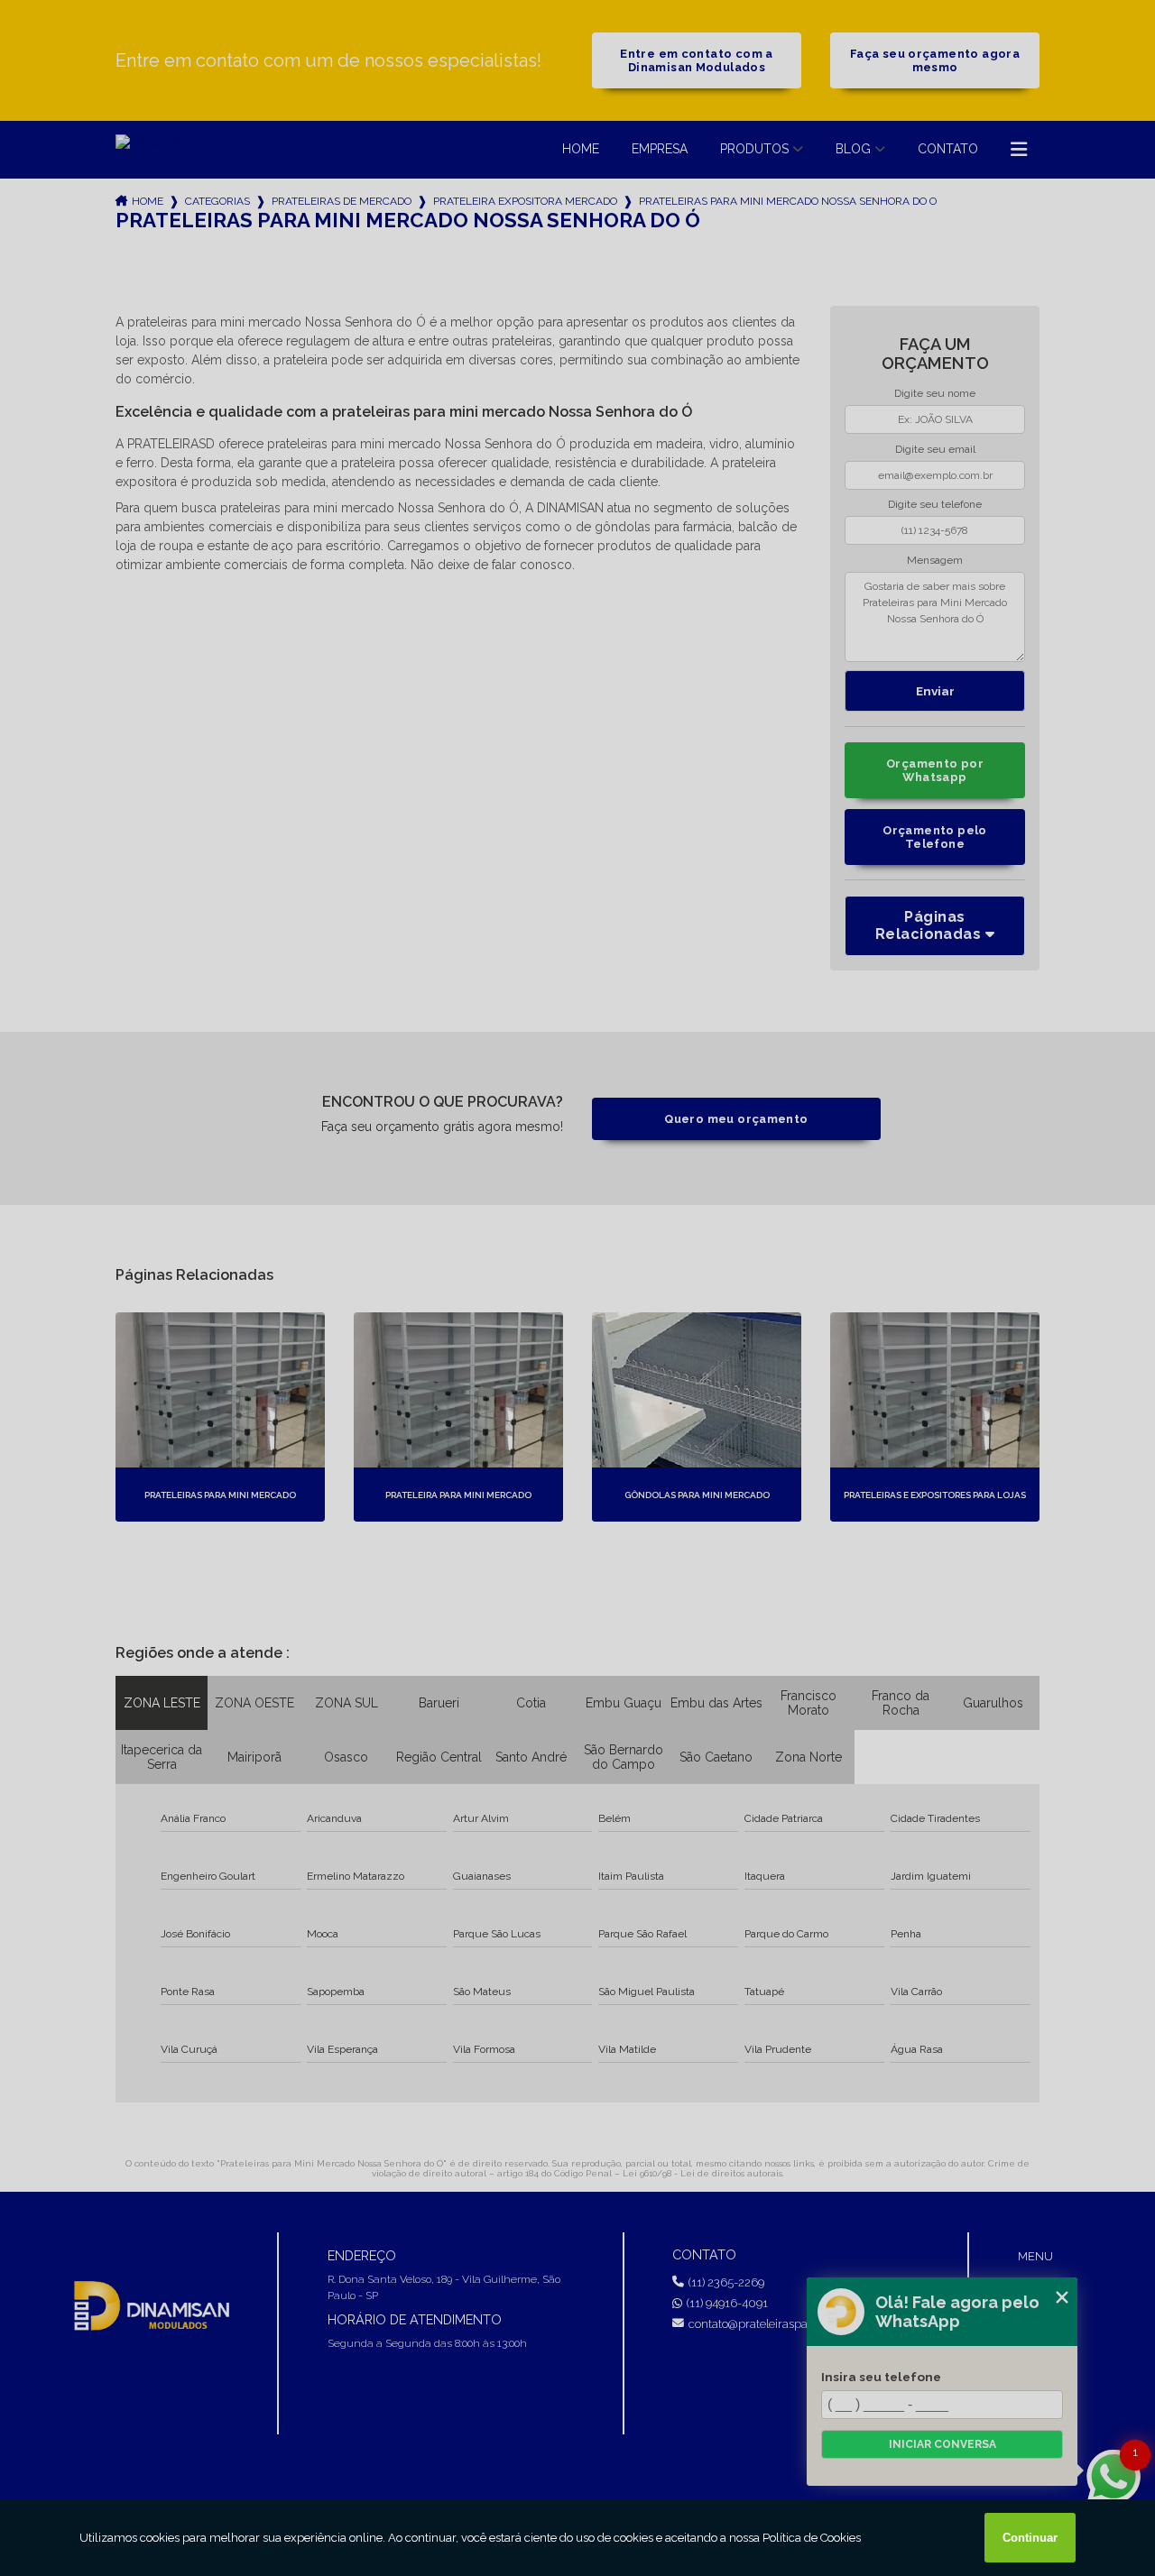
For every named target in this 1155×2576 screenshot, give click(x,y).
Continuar (1030, 2538)
